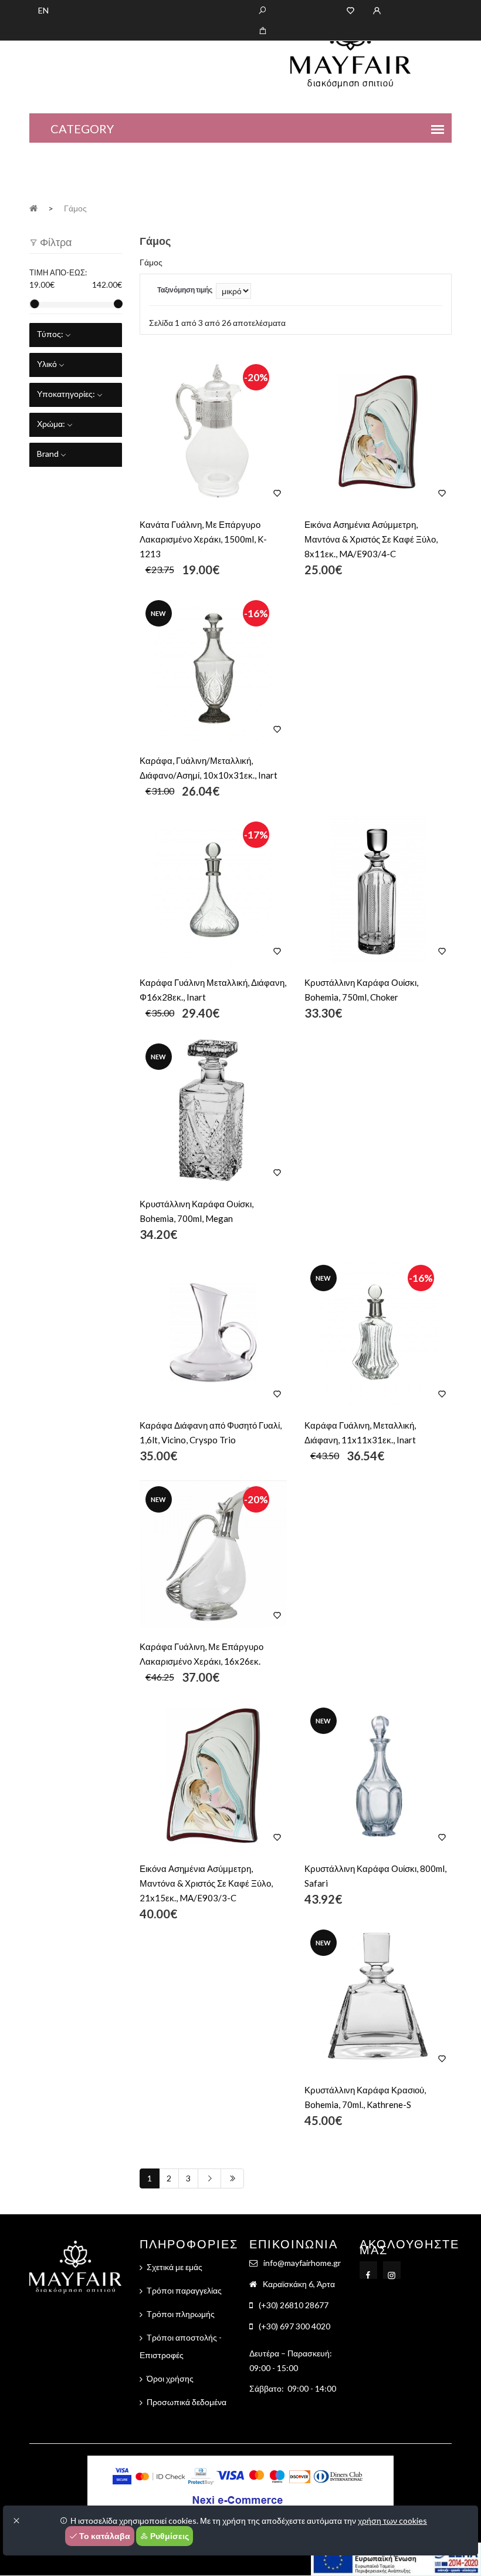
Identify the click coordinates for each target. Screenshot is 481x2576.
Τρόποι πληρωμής (181, 2314)
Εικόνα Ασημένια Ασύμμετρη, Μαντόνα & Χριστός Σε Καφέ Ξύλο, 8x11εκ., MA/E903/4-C (371, 539)
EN (43, 10)
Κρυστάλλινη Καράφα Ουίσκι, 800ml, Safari (375, 1876)
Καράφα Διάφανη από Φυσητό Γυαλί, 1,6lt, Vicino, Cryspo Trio (211, 1432)
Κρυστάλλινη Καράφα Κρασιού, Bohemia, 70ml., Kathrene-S (365, 2097)
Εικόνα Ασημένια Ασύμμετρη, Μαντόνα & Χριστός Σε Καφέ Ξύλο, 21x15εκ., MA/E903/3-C (206, 1883)
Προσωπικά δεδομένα (187, 2402)
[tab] (76, 335)
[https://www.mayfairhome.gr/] (350, 9)
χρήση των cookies (392, 2521)
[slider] (34, 304)
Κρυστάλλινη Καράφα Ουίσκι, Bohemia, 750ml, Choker (361, 990)
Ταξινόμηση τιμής (185, 290)
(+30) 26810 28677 (294, 2305)
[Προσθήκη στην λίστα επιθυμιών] (277, 493)
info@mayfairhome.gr (302, 2263)
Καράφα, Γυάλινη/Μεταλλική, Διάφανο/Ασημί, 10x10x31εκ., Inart (209, 768)
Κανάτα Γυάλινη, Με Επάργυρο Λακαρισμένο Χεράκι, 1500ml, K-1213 (203, 539)
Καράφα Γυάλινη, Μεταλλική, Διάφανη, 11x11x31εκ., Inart (360, 1432)
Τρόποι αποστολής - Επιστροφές (181, 2346)
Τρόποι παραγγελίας (184, 2290)
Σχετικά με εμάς (175, 2267)
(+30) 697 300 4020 (294, 2326)
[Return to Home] (33, 206)
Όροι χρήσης (170, 2378)
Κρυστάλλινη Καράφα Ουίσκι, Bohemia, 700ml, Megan (197, 1211)
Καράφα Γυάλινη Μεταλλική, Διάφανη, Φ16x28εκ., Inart (213, 990)
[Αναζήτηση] (262, 9)
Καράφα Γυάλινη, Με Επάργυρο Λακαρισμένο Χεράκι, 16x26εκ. (201, 1654)
